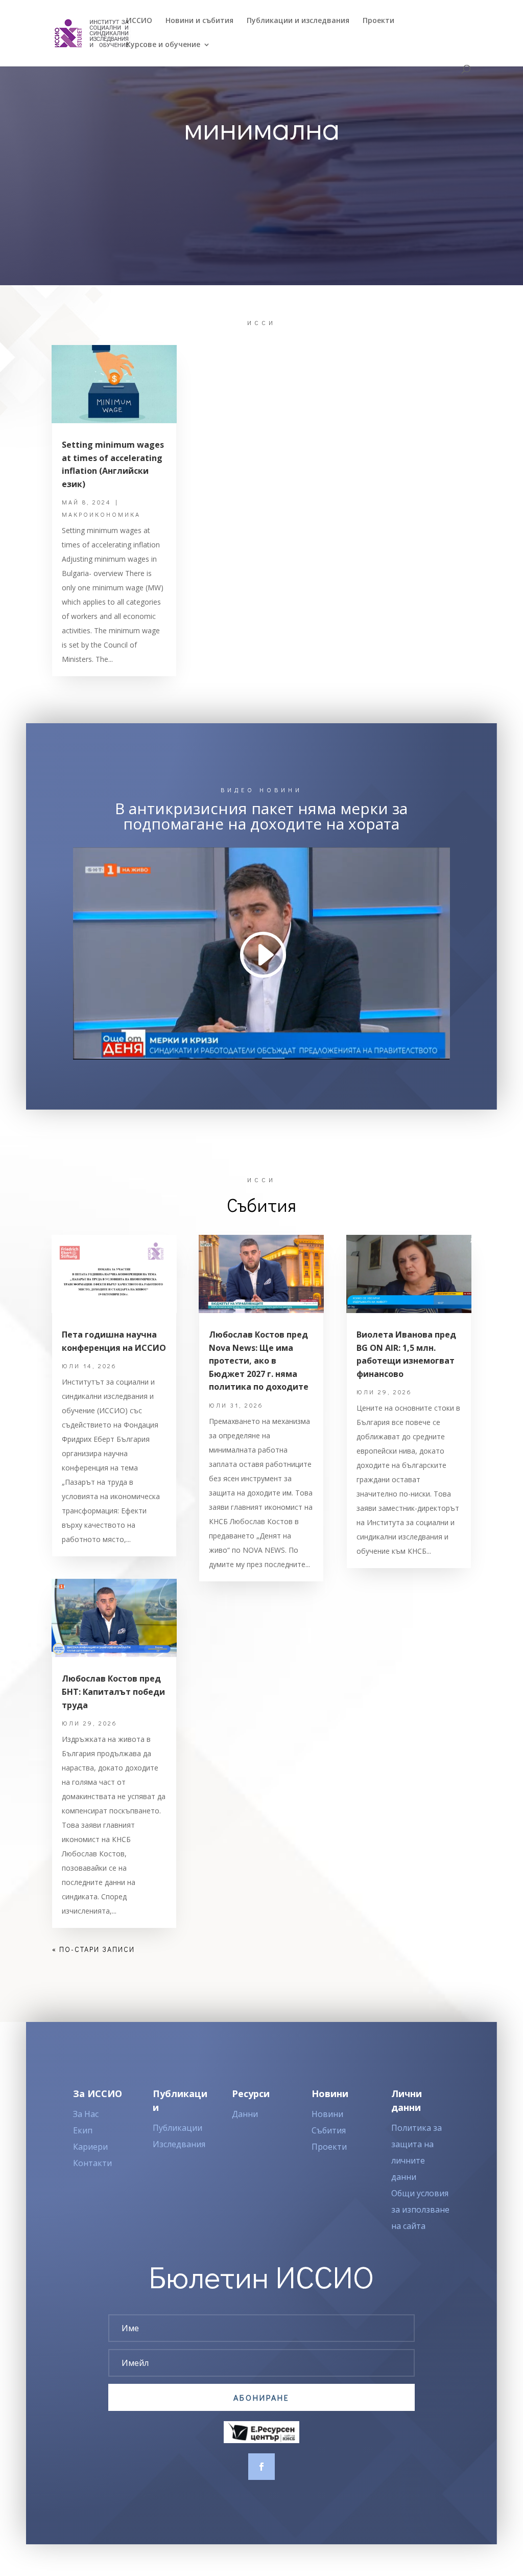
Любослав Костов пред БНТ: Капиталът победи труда (113, 1692)
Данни (245, 2114)
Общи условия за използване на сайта (420, 2210)
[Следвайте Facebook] (261, 2467)
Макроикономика (101, 514)
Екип (83, 2130)
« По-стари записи (93, 1949)
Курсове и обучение (163, 45)
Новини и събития (199, 21)
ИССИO (139, 21)
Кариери (90, 2147)
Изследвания (179, 2144)
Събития (329, 2130)
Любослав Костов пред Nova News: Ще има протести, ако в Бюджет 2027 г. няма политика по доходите (259, 1361)
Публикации (177, 2128)
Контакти (92, 2163)
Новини (327, 2114)
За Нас (86, 2114)
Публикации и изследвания (298, 21)
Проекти (378, 21)
